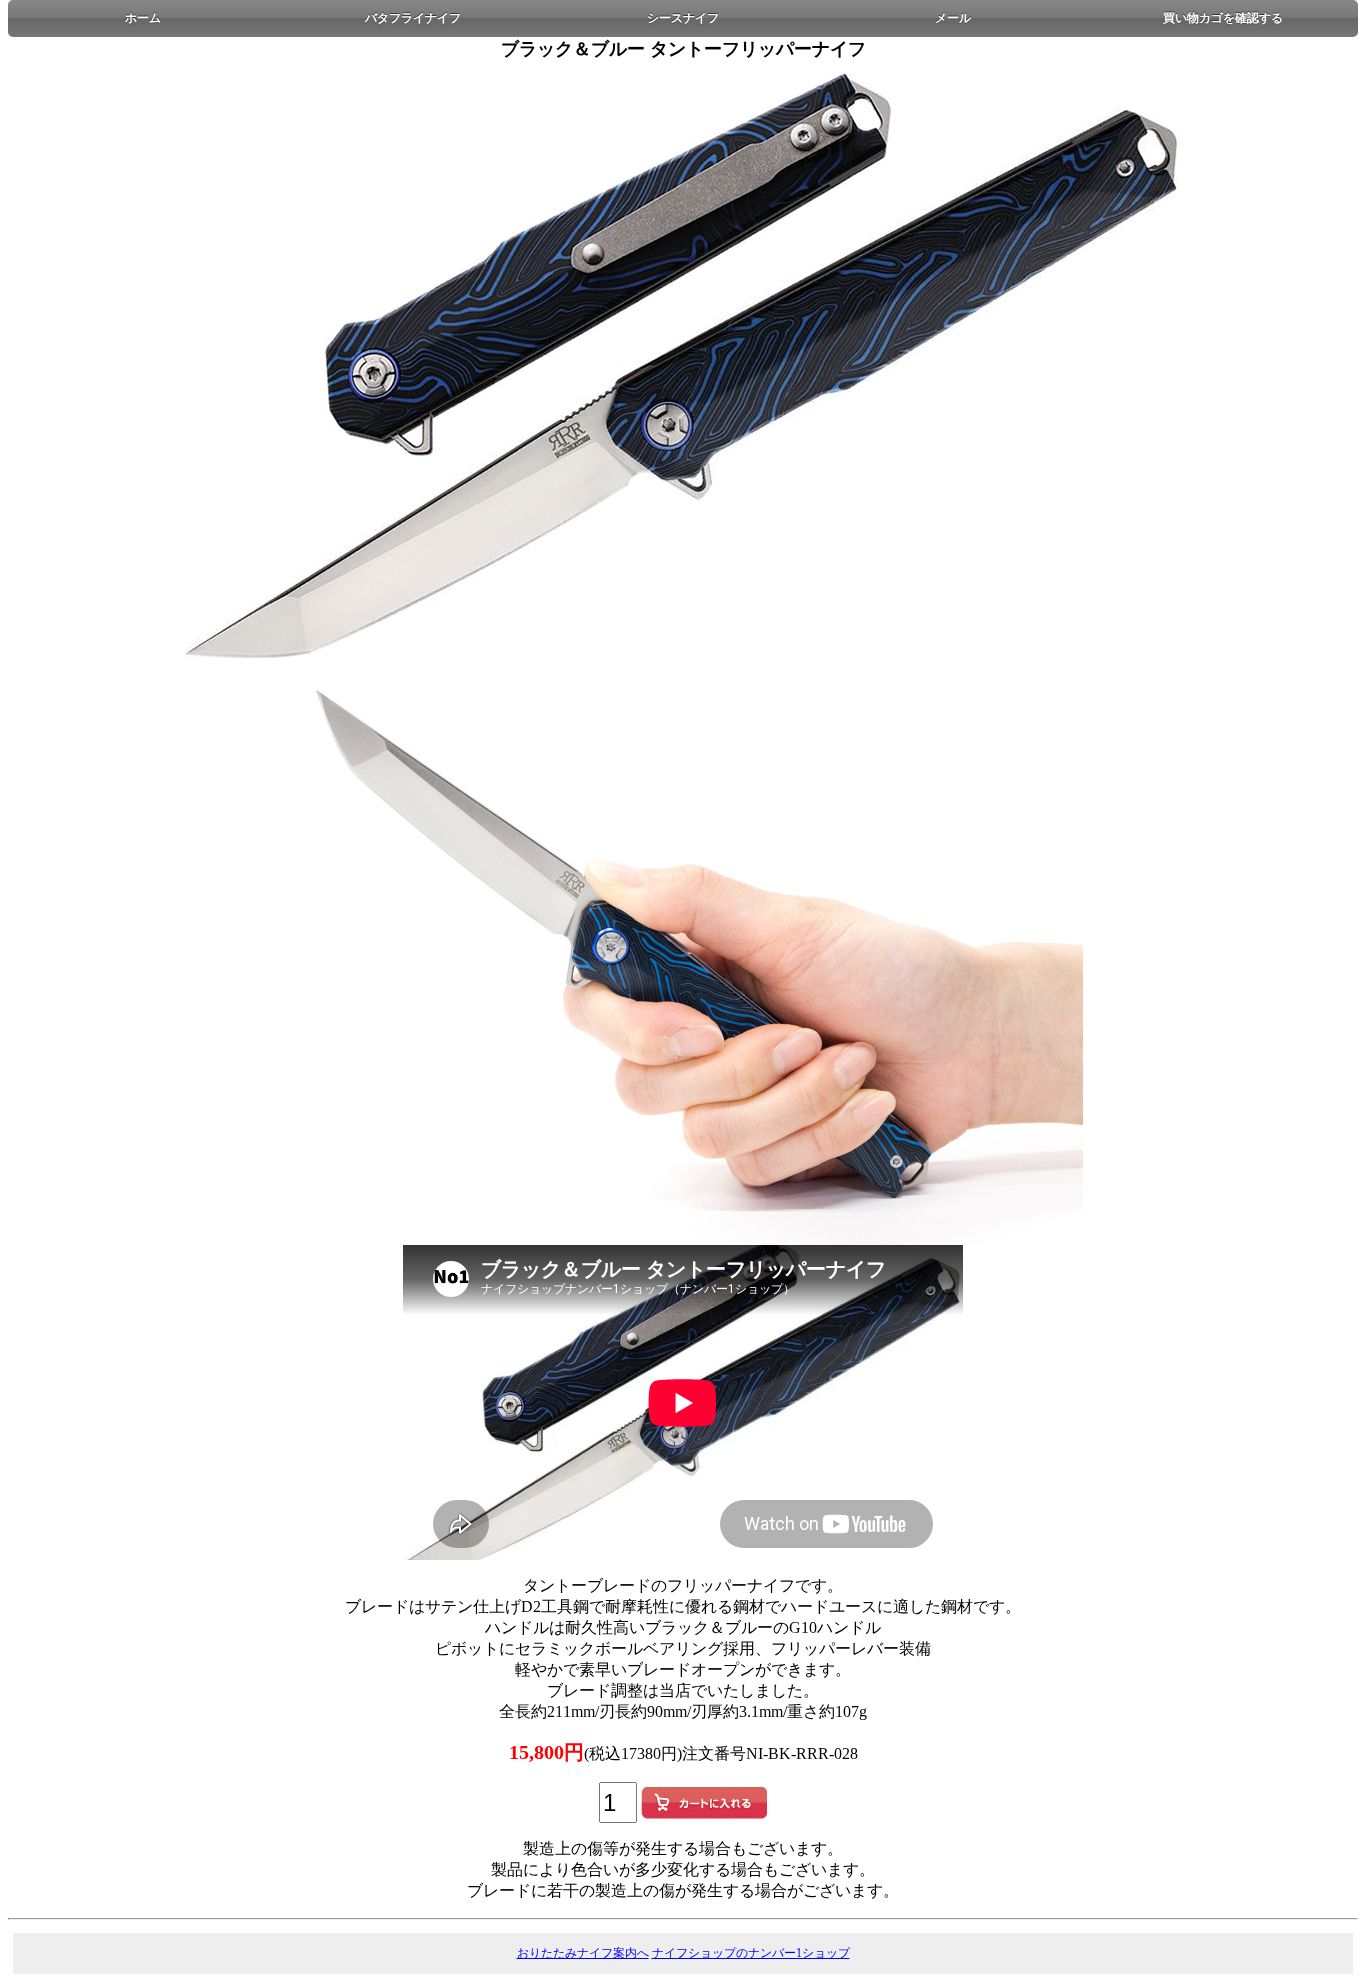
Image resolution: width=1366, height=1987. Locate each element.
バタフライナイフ (413, 18)
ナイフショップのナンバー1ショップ (751, 1953)
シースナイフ (683, 18)
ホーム (143, 18)
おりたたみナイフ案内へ (583, 1953)
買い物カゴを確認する (1223, 18)
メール (953, 18)
